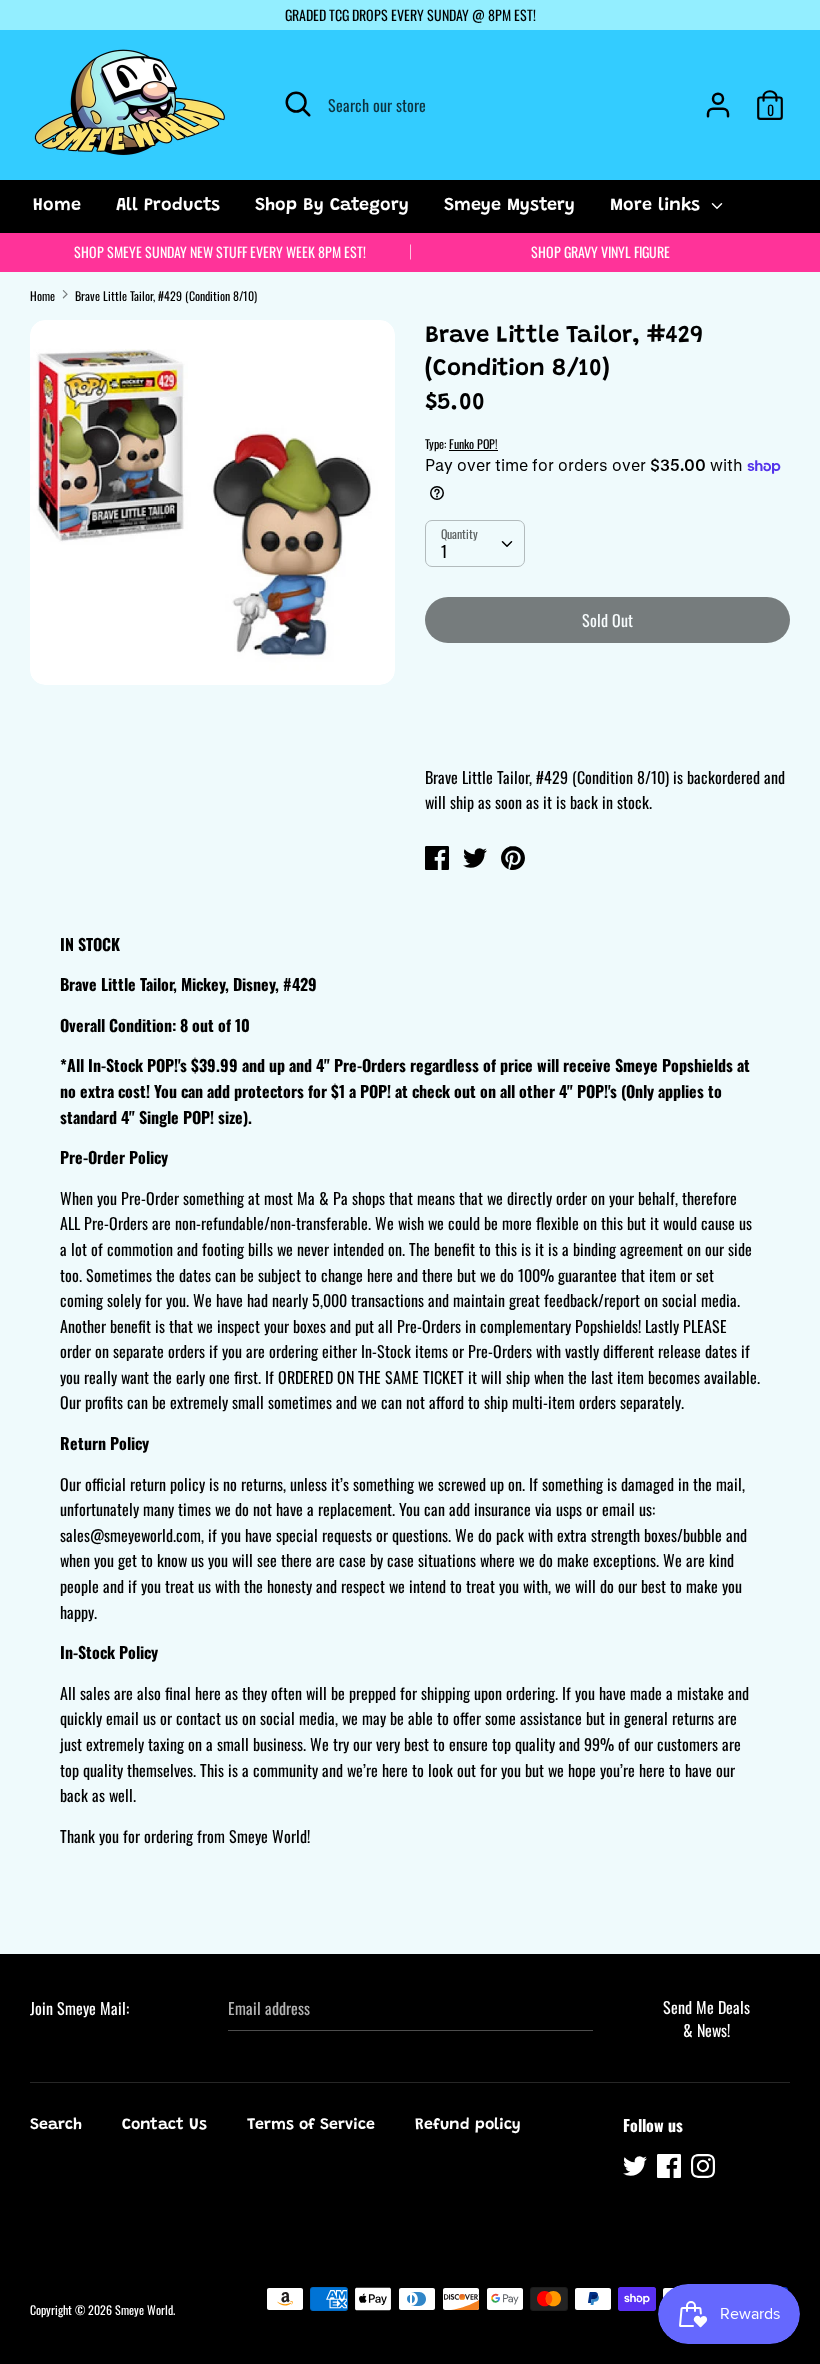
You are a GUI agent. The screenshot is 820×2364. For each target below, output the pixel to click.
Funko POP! (473, 443)
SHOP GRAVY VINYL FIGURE (600, 251)
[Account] (718, 97)
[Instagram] (705, 2169)
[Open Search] (298, 104)
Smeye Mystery (509, 206)
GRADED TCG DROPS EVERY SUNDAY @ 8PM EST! (410, 14)
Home (57, 206)
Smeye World (144, 2309)
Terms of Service (311, 2125)
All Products (168, 206)
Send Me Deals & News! (706, 2018)
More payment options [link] (607, 728)
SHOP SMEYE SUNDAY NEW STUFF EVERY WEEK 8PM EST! (220, 251)
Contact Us (164, 2125)
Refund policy (468, 2125)
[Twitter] (637, 2169)
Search (56, 2125)
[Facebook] (671, 2169)
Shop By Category (332, 206)
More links (658, 206)
